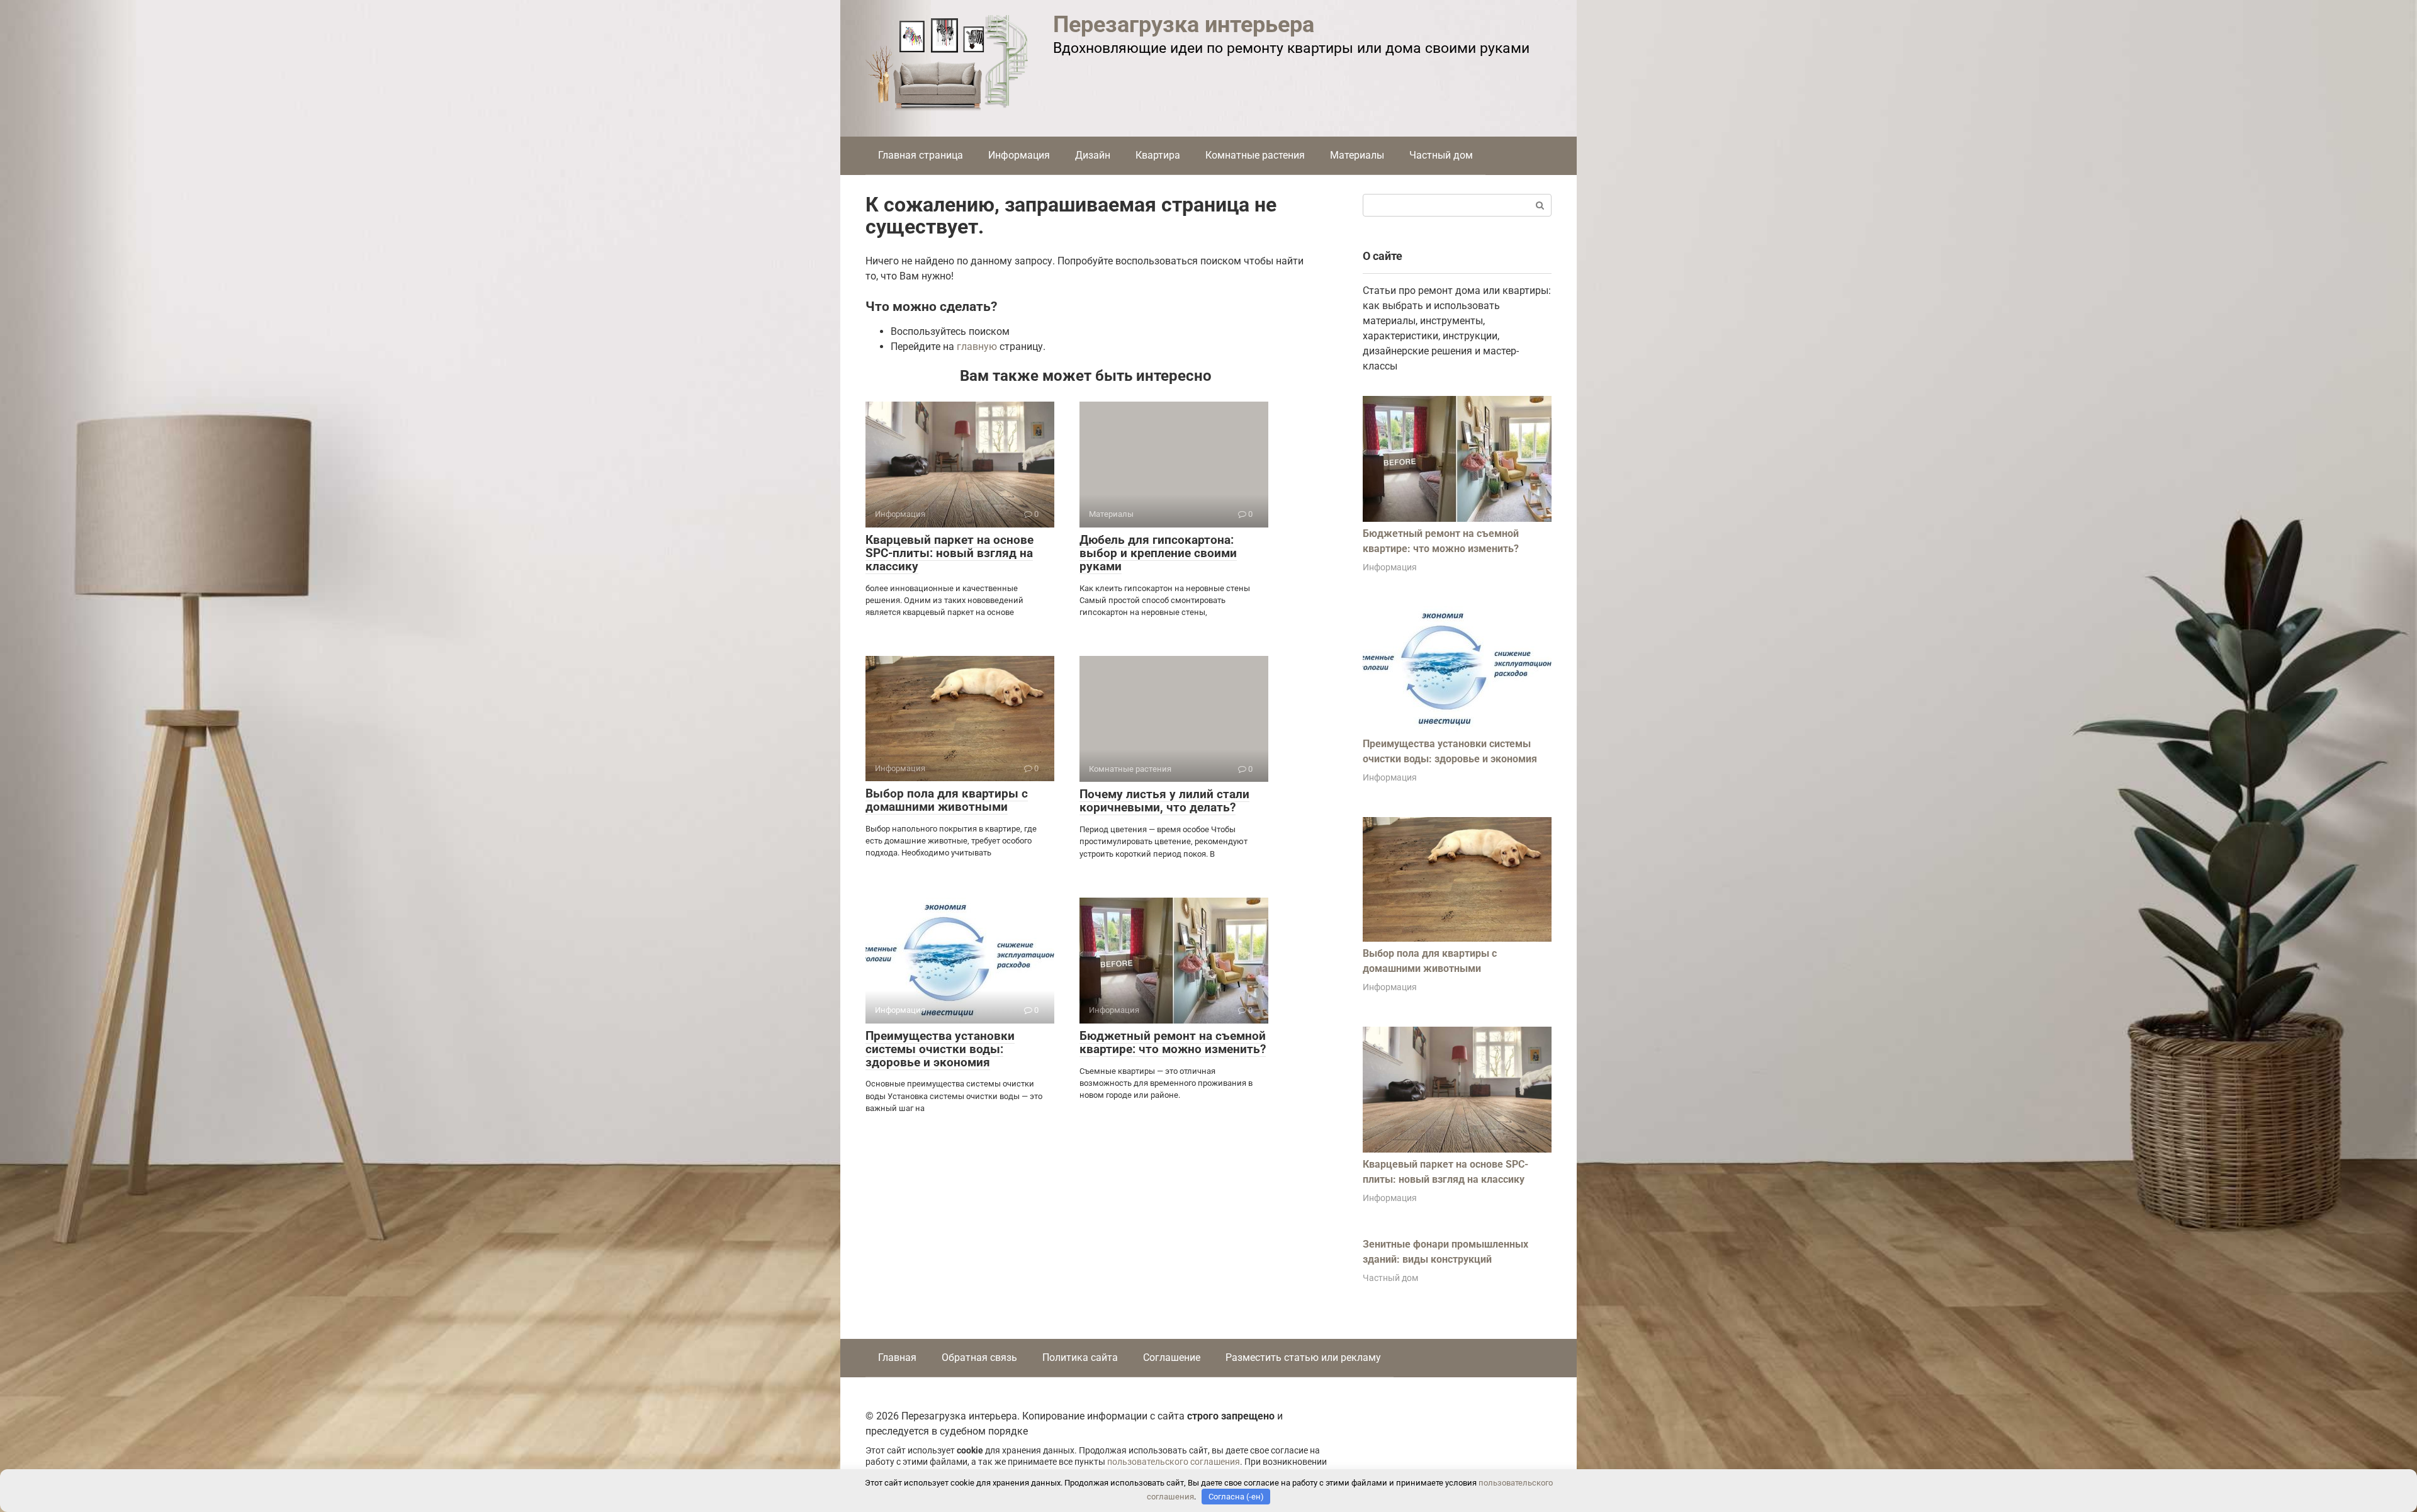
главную (977, 347)
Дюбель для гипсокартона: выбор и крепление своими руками (1158, 553)
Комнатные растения (1255, 155)
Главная (897, 1357)
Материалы (1357, 155)
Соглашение (1172, 1357)
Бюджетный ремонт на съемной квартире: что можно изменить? (1173, 1042)
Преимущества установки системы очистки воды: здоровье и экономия (940, 1049)
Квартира (1158, 155)
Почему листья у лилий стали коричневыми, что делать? (1164, 801)
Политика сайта (1080, 1357)
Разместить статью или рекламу (1303, 1357)
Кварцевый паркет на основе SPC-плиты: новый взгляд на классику (949, 553)
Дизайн (1093, 155)
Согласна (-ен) (1236, 1497)
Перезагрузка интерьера (1184, 25)
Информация (1019, 155)
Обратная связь (979, 1357)
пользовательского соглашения (1174, 1462)
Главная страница (921, 155)
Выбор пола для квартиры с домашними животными (947, 800)
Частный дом (1441, 155)
